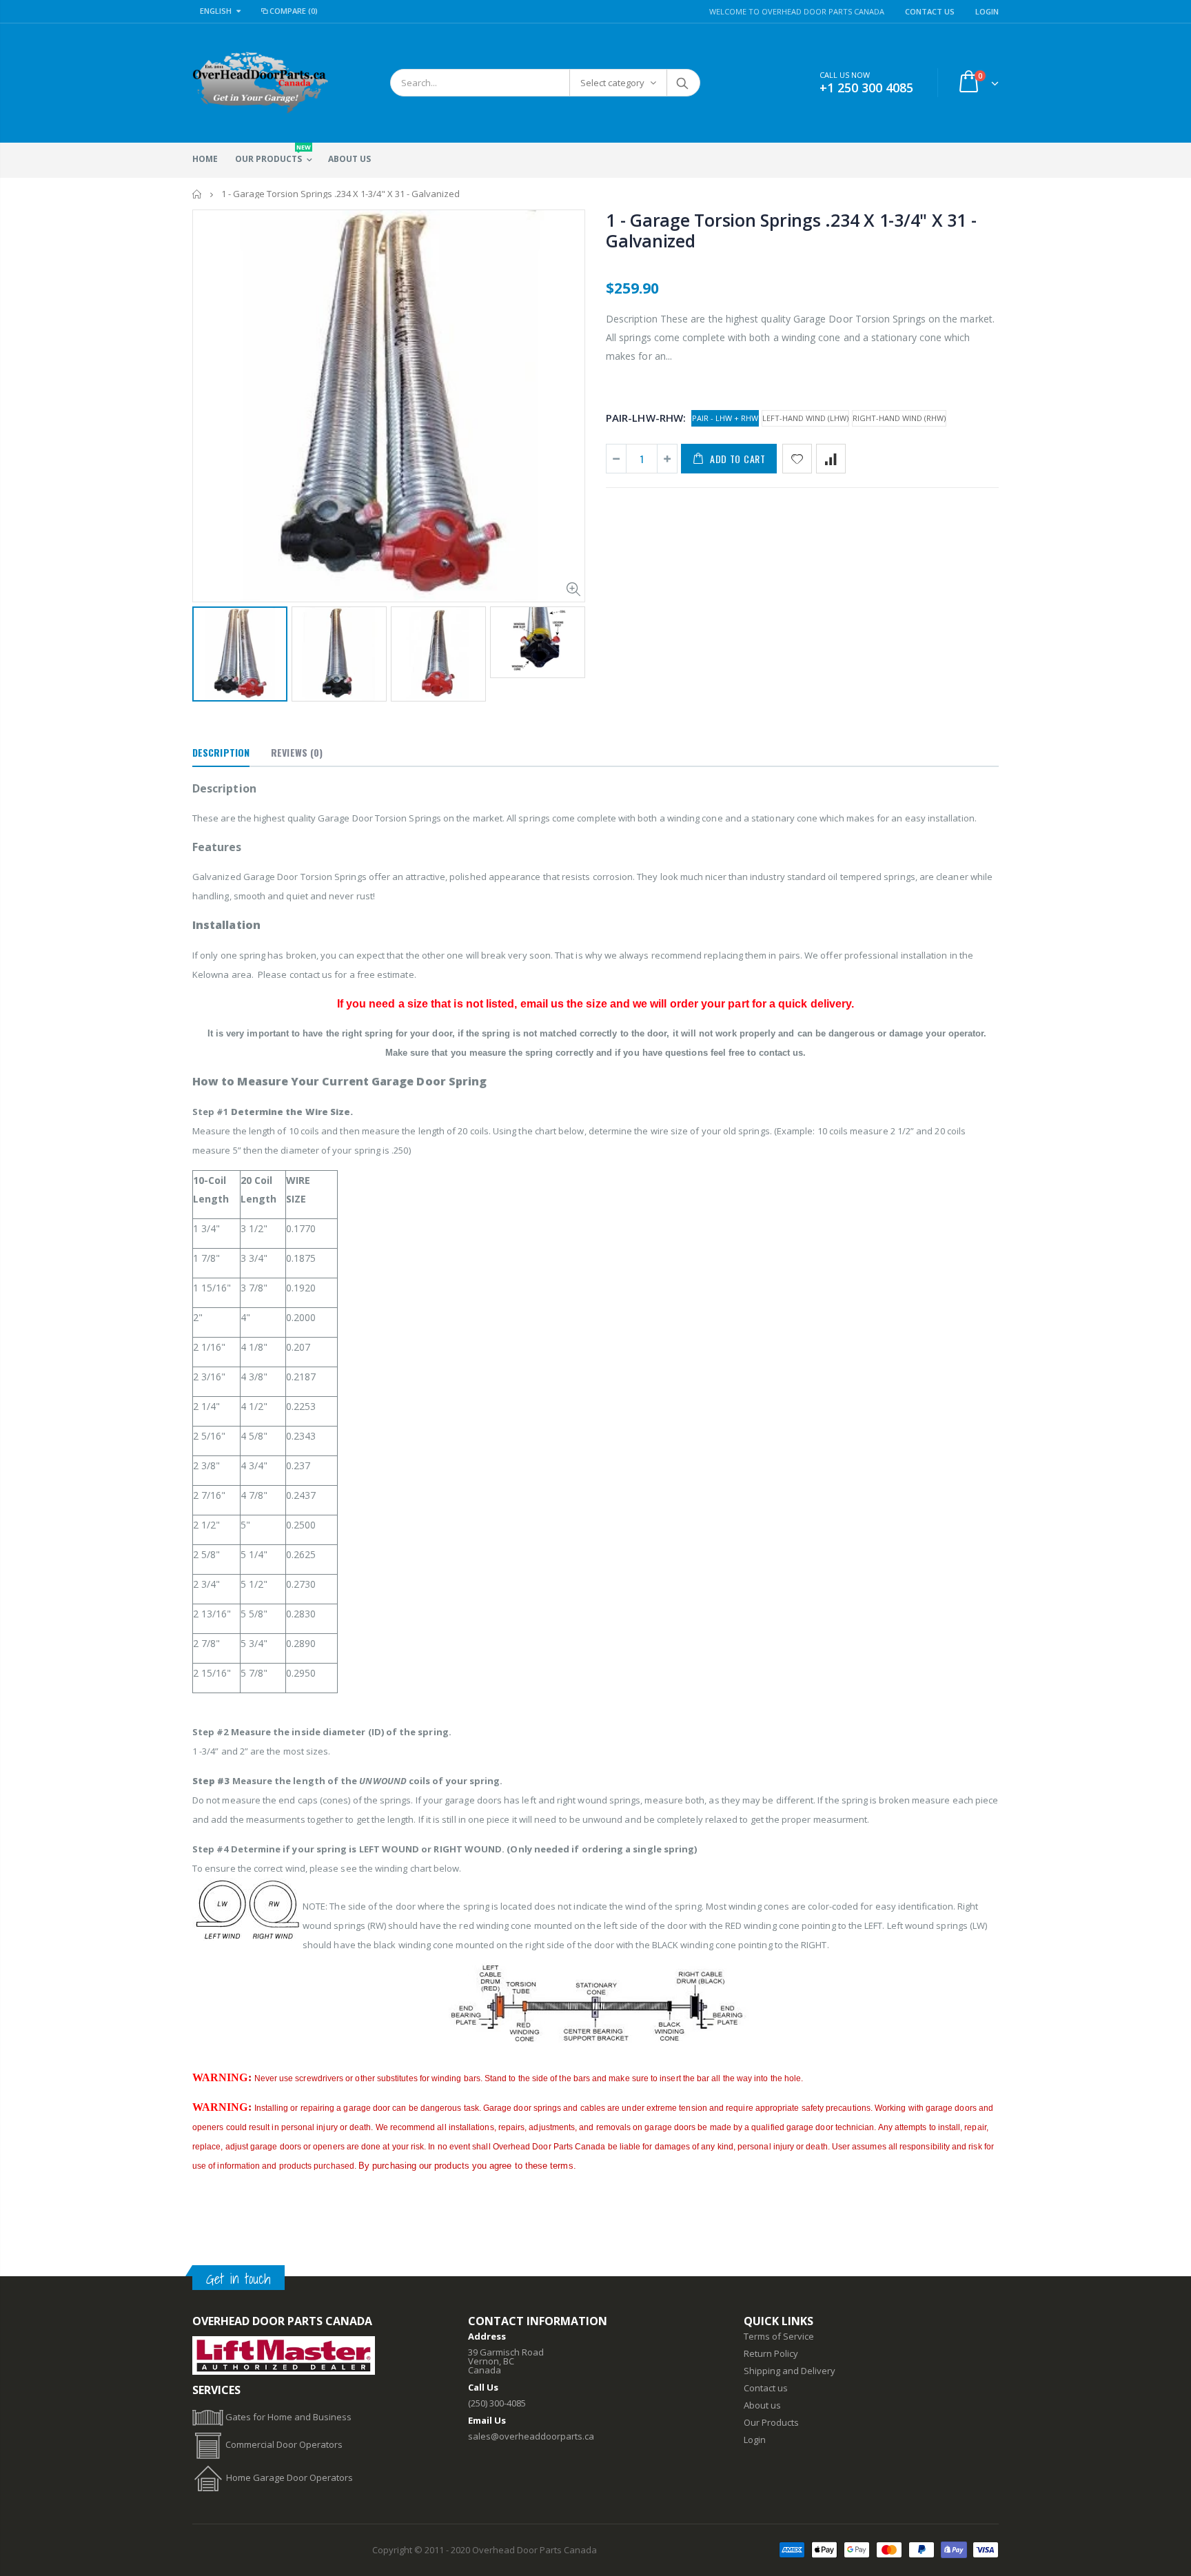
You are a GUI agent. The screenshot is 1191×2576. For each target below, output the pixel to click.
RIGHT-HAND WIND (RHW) (899, 418)
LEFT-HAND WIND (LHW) (805, 418)
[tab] (221, 753)
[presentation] (207, 650)
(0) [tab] (297, 752)
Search (683, 83)
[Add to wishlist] (797, 459)
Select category (612, 83)
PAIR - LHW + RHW (725, 418)
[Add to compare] (831, 459)
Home (197, 194)
